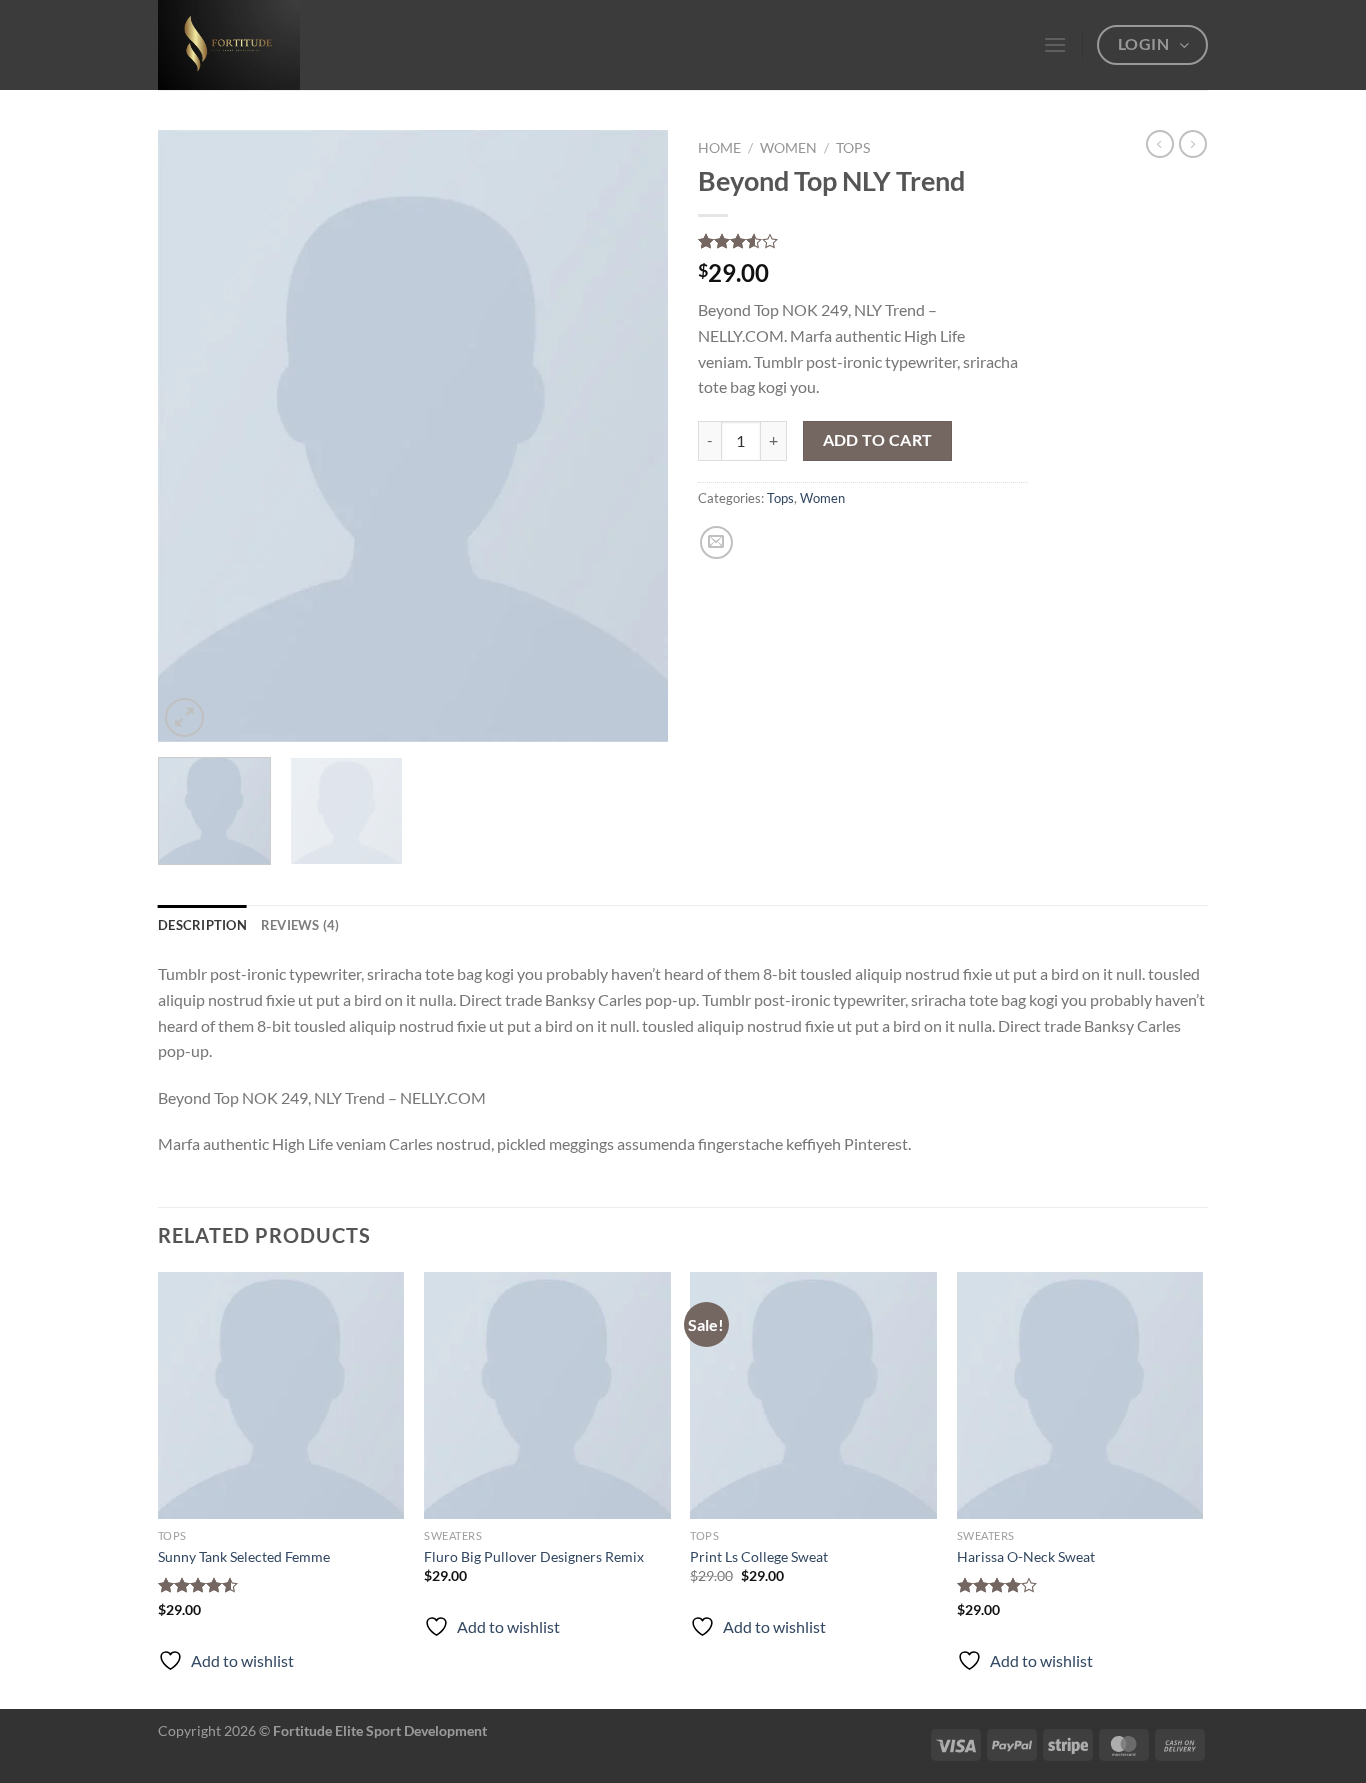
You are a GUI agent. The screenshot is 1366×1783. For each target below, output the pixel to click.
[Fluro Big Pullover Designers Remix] (547, 1395)
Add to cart (878, 440)
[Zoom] (184, 717)
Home (719, 148)
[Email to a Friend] (716, 542)
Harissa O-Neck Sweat (1026, 1556)
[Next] (633, 436)
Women (788, 148)
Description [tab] (202, 925)
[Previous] (193, 436)
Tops (853, 148)
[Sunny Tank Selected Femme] (281, 1395)
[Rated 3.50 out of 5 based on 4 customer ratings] (863, 241)
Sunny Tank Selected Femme (244, 1556)
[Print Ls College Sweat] (813, 1395)
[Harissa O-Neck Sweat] (1080, 1395)
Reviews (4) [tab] (300, 925)
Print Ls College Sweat (759, 1556)
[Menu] (1055, 44)
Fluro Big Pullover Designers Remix (534, 1556)
